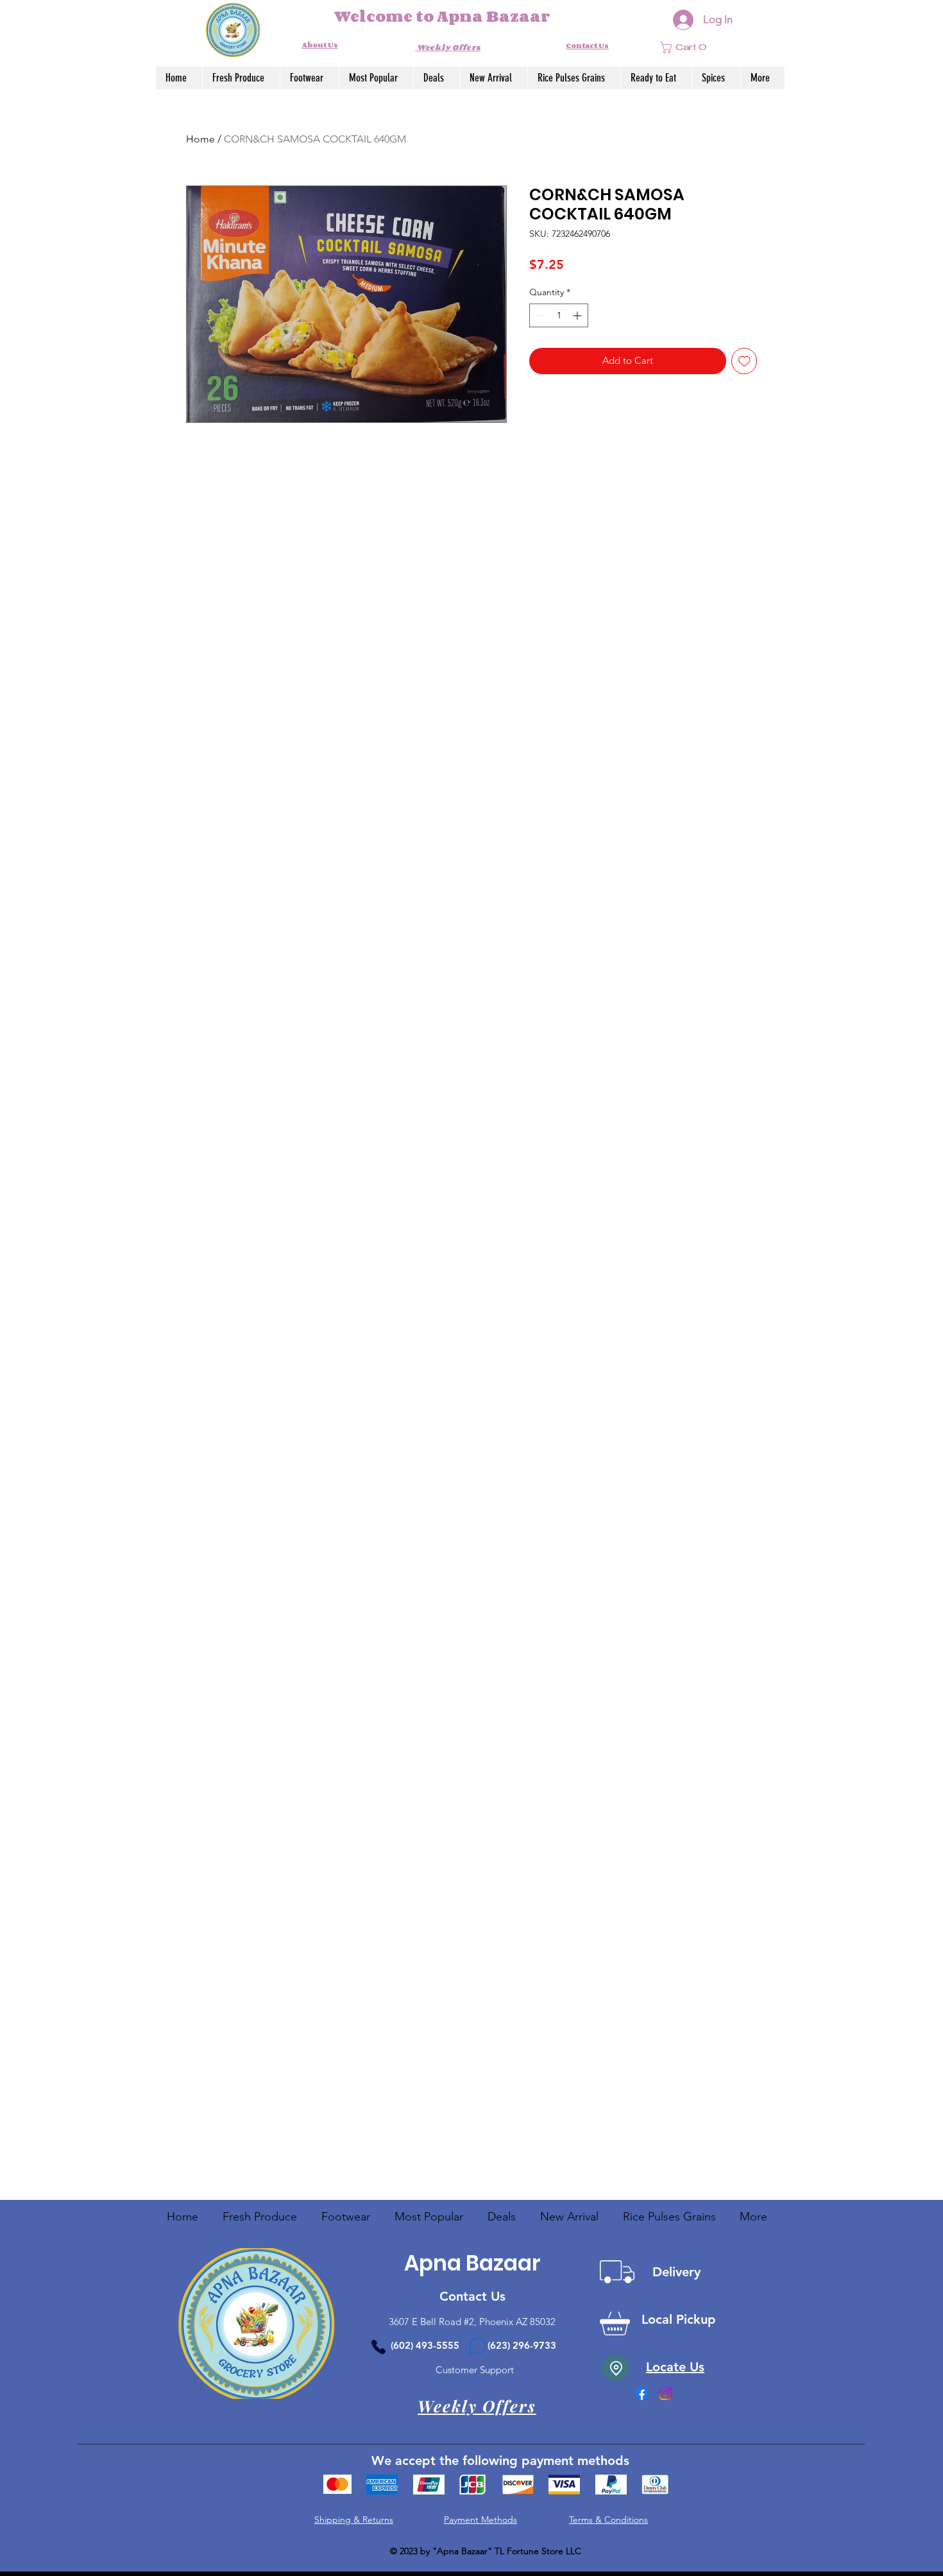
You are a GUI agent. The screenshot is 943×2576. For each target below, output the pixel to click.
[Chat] (477, 2346)
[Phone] (378, 2347)
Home (200, 139)
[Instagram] (666, 2393)
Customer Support (472, 2370)
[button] (693, 47)
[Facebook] (642, 2393)
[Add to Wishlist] (744, 361)
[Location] (616, 2368)
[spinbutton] (559, 315)
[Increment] (578, 315)
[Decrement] (539, 315)
